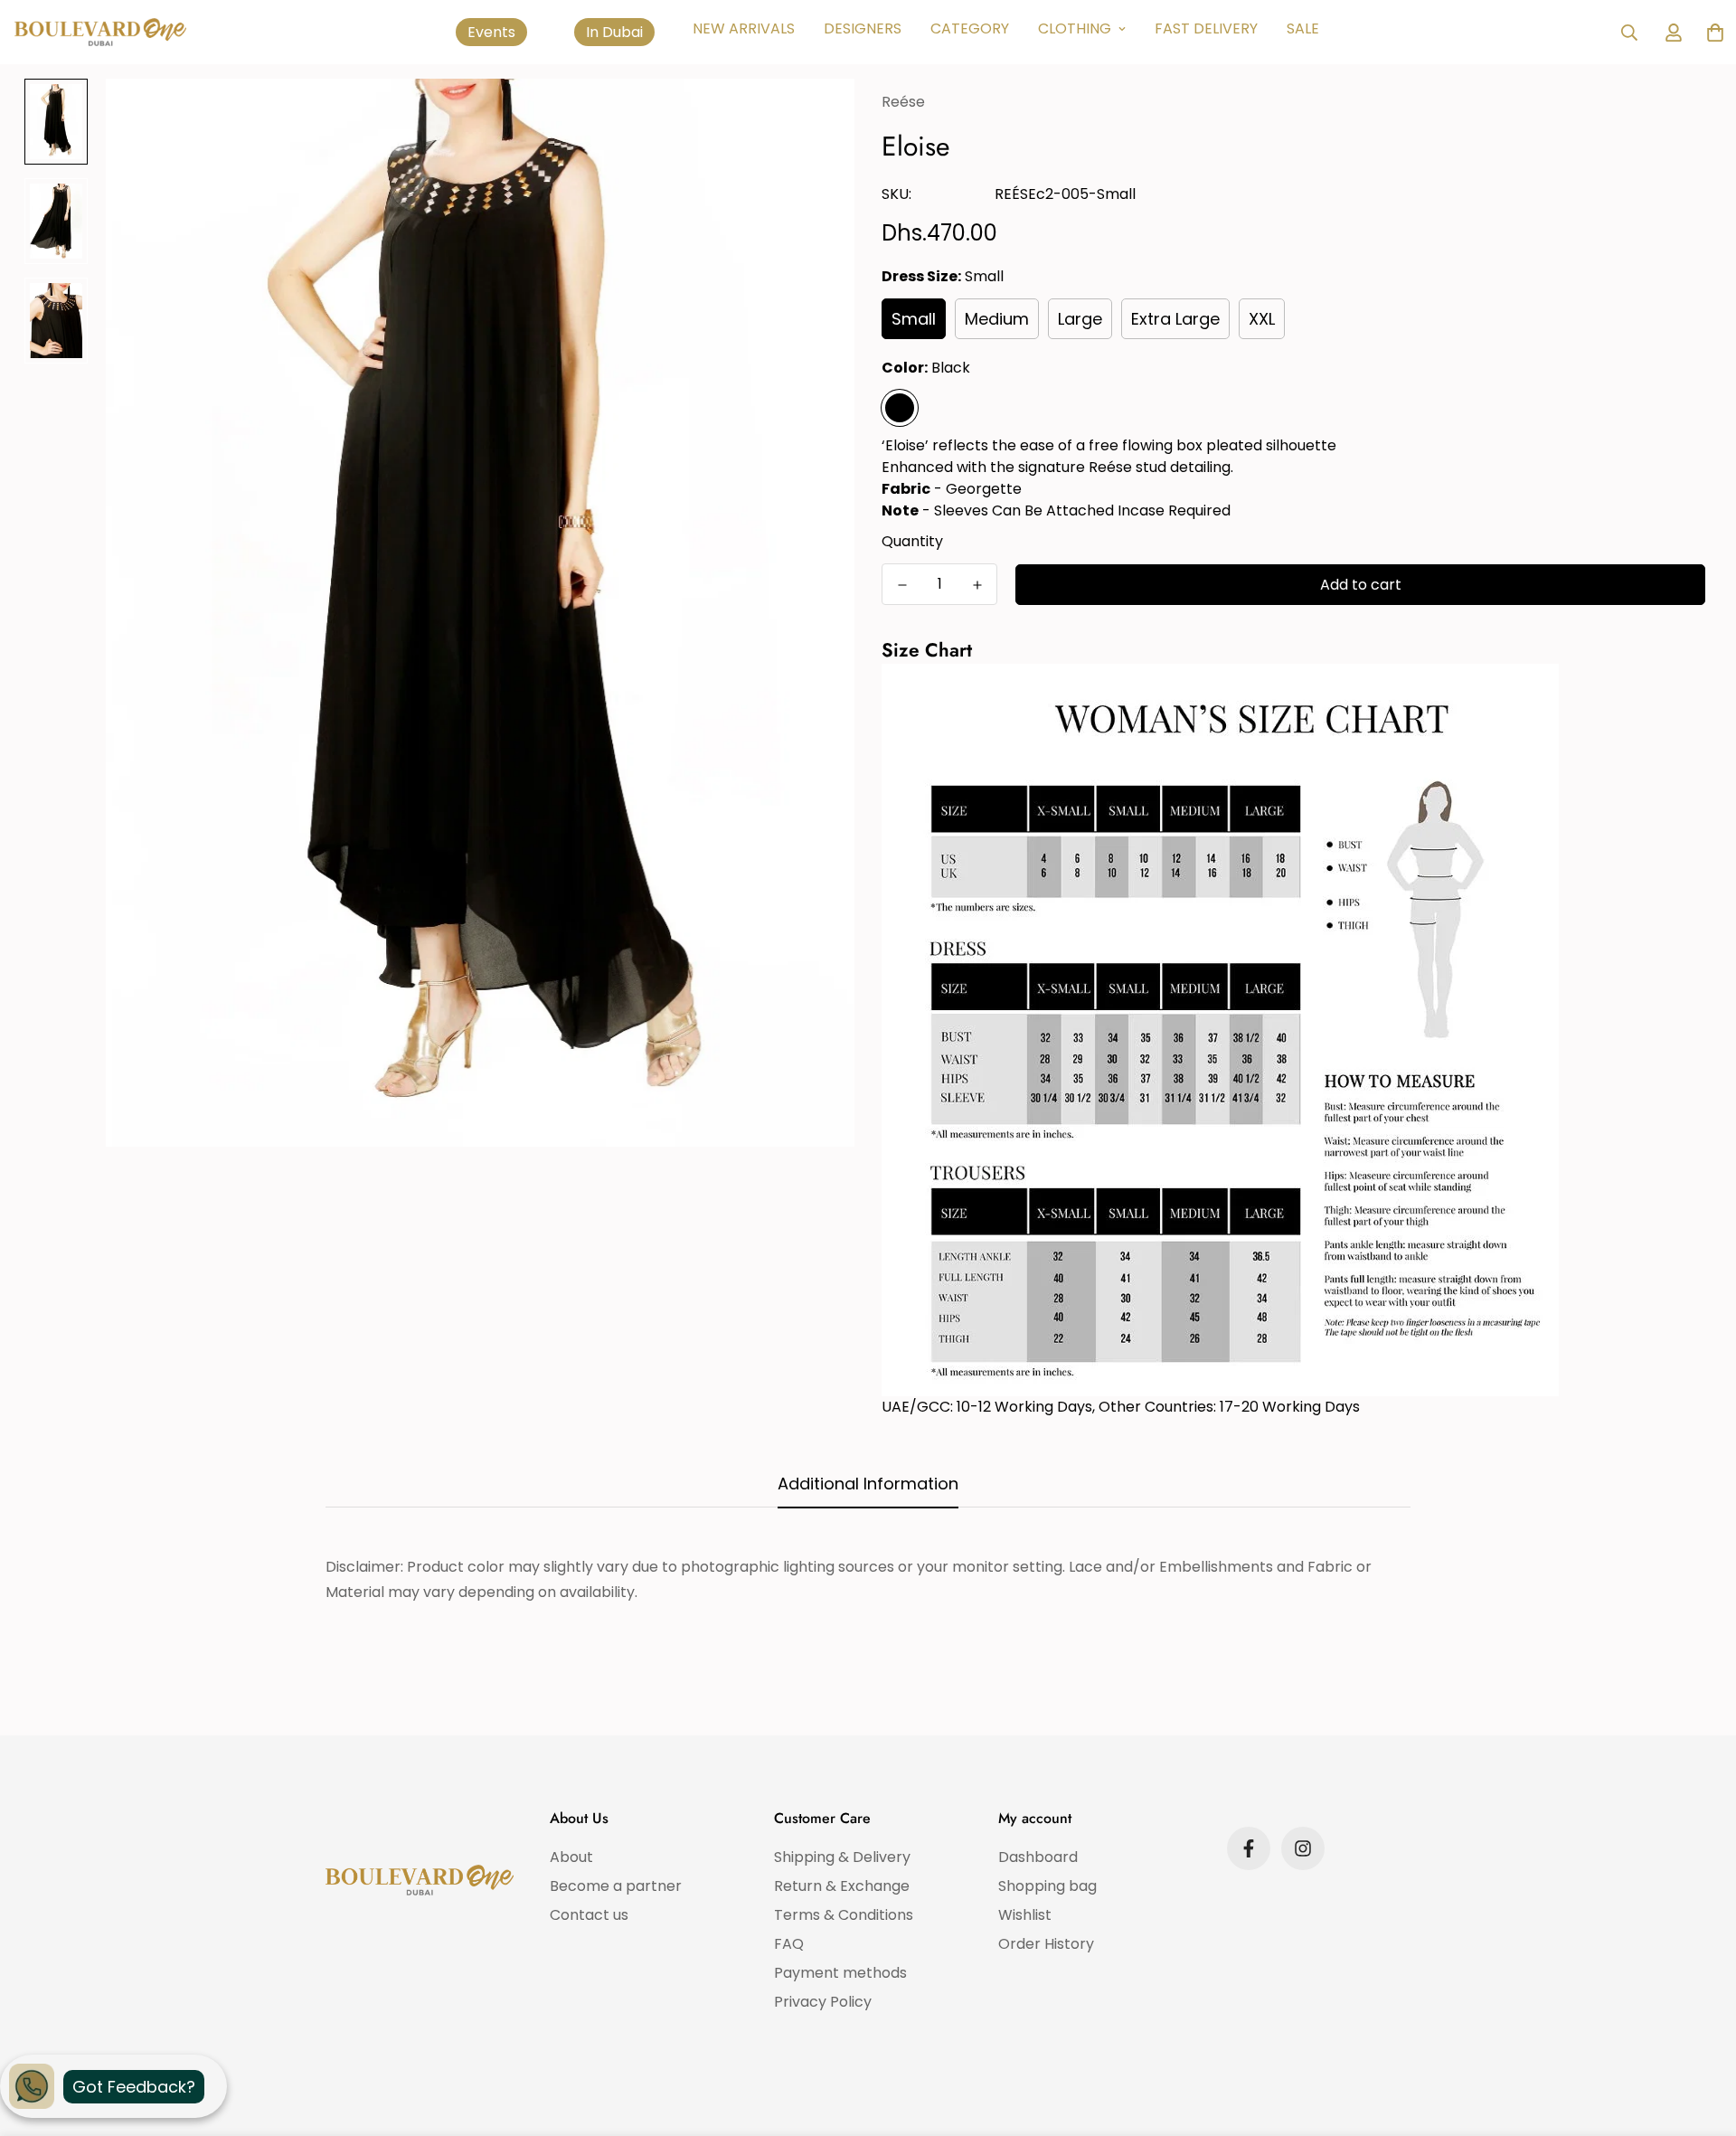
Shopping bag (1047, 1886)
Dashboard (1038, 1857)
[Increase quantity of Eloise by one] (977, 585)
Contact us (589, 1915)
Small (914, 319)
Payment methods (840, 1973)
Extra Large (1175, 319)
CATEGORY (970, 28)
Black (900, 408)
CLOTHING (1075, 28)
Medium (997, 319)
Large (1080, 319)
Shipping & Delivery (842, 1857)
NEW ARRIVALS (744, 28)
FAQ (789, 1944)
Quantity (912, 541)
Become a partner (616, 1886)
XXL (1262, 319)
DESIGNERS (863, 28)
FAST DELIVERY (1206, 28)
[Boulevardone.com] (100, 32)
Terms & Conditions (844, 1915)
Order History (1046, 1944)
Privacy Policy (823, 2002)
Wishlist (1025, 1915)
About (571, 1857)
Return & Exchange (842, 1886)
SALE (1303, 28)
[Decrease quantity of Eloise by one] (902, 585)
